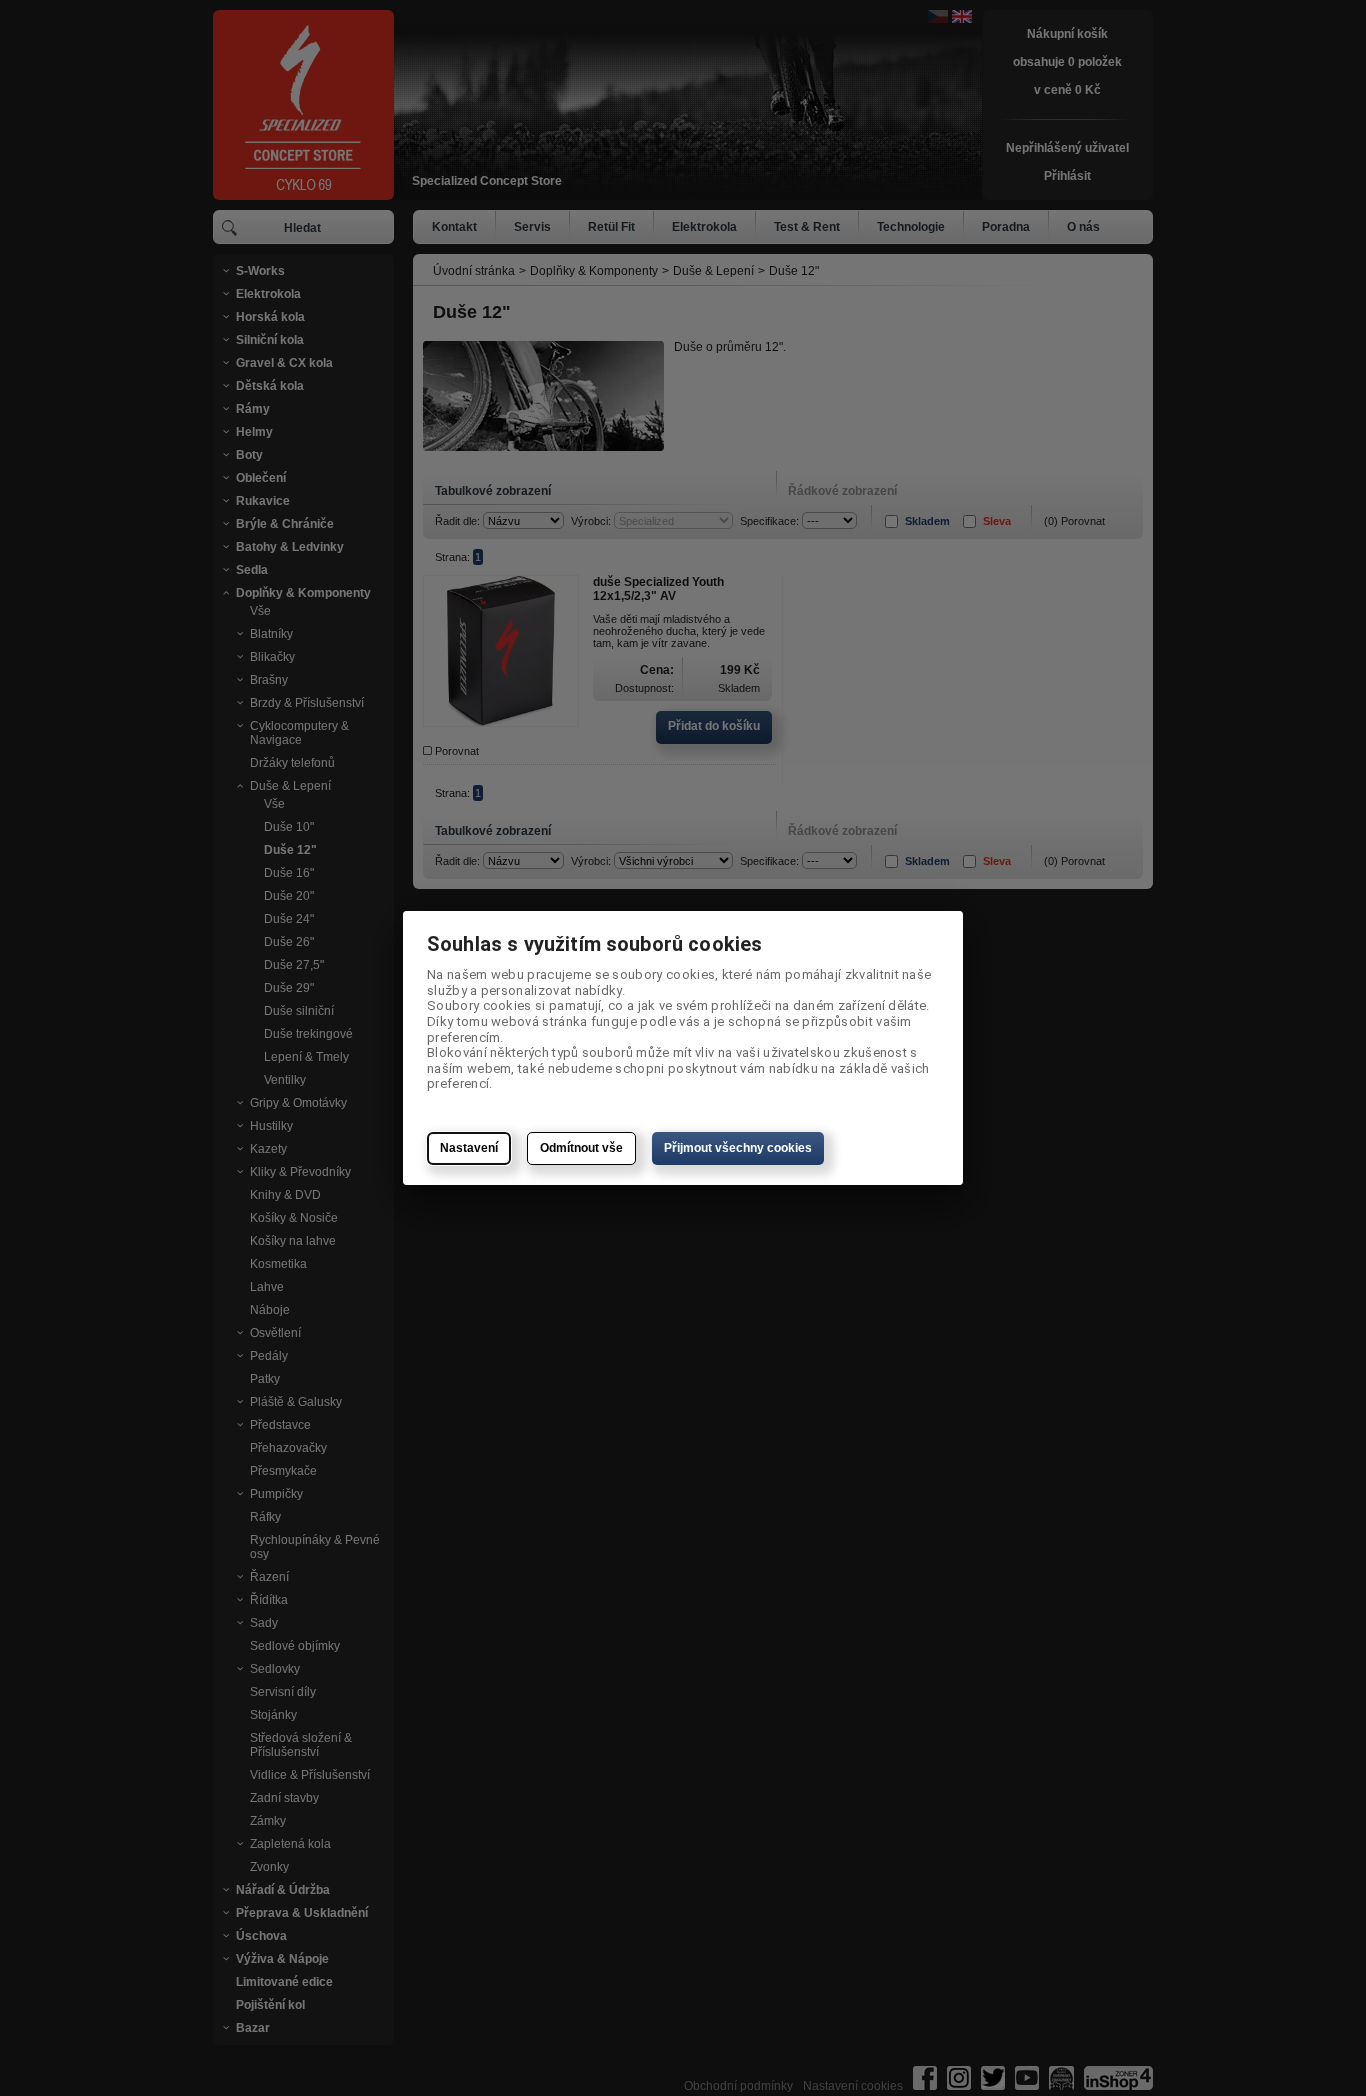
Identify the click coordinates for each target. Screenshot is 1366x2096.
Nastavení (469, 1148)
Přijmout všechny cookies (738, 1148)
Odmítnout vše (581, 1148)
